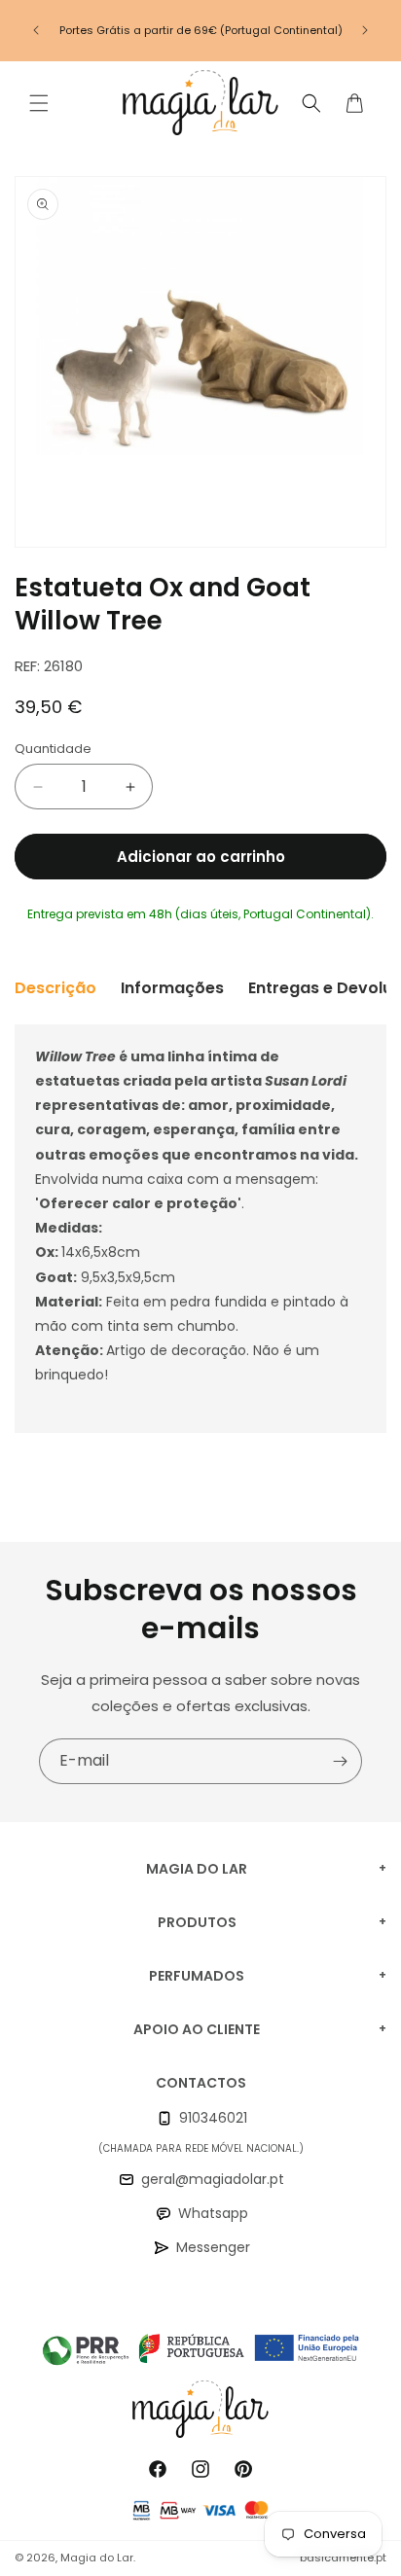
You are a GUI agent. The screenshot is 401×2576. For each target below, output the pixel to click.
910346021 (213, 2118)
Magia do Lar (97, 2558)
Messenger (213, 2247)
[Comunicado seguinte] (365, 30)
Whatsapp (213, 2213)
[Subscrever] (340, 1761)
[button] (39, 103)
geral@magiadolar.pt (213, 2179)
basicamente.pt (343, 2558)
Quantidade (53, 749)
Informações (172, 988)
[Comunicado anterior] (36, 30)
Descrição (55, 988)
